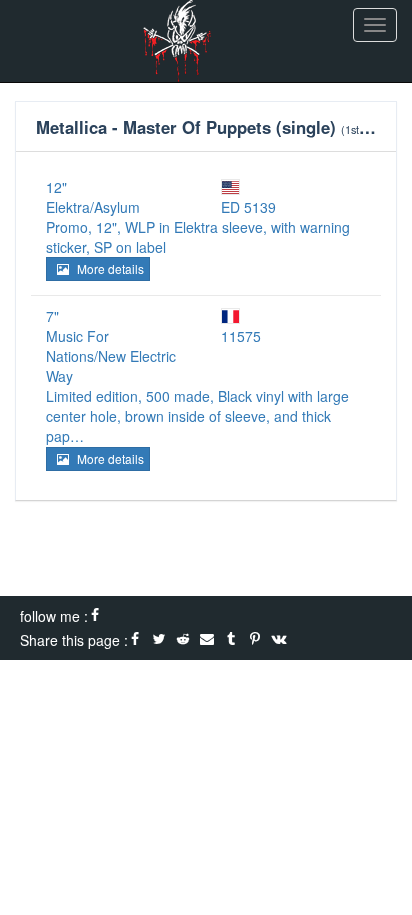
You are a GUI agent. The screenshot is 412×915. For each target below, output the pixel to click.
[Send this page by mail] (207, 640)
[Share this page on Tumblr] (231, 640)
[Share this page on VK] (279, 640)
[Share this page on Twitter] (159, 640)
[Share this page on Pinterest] (255, 640)
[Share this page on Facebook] (135, 640)
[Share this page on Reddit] (183, 640)
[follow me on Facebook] (95, 616)
